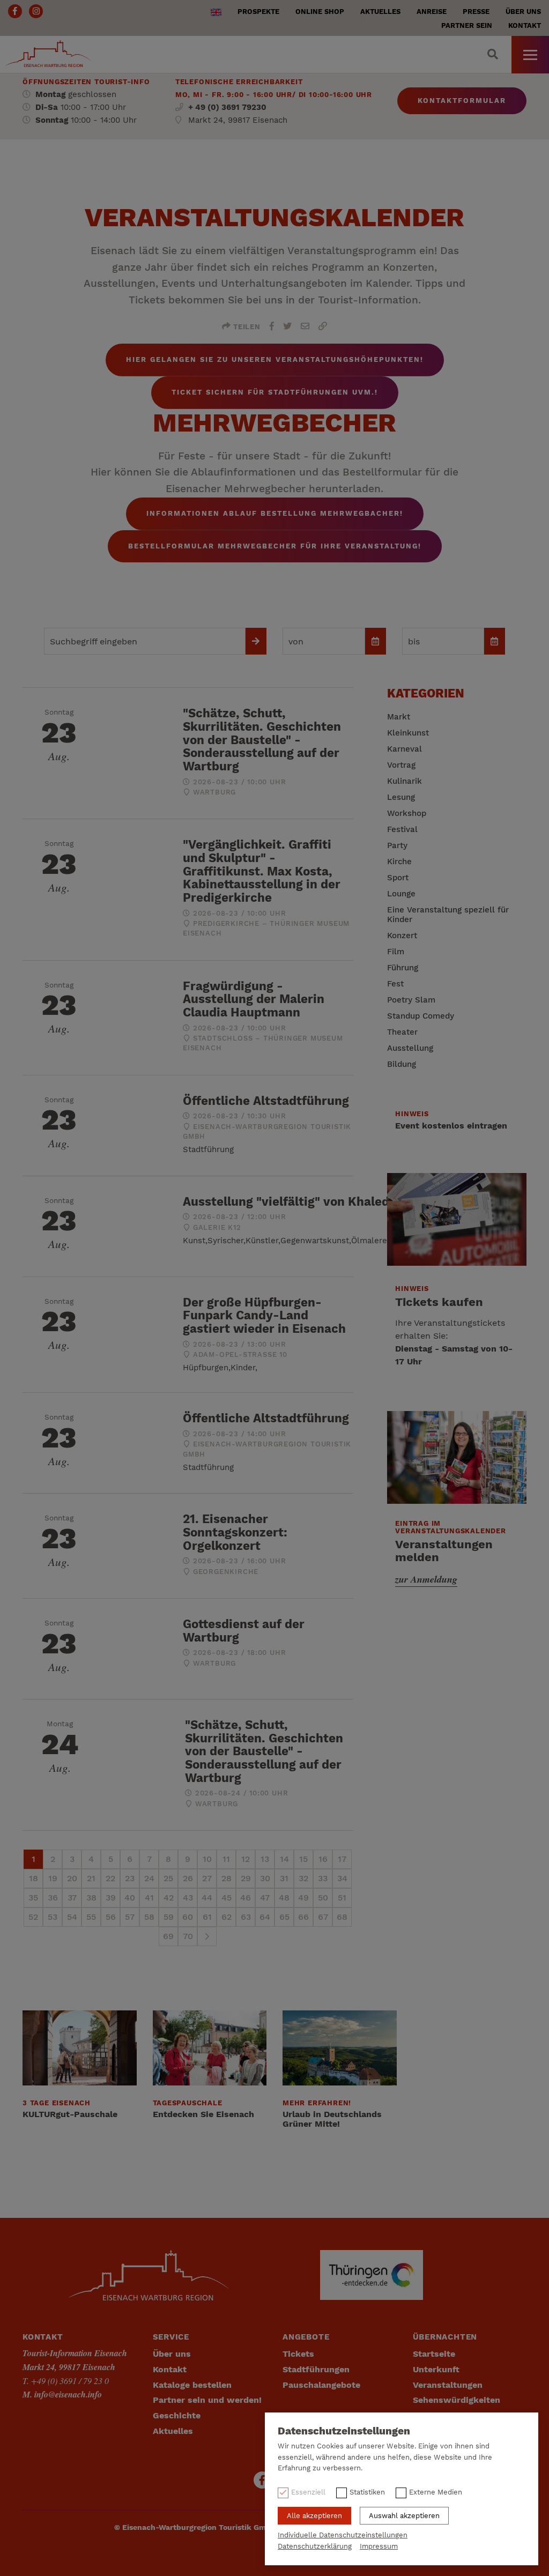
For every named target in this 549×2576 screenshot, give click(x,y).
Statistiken (367, 2492)
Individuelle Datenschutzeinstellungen (343, 2535)
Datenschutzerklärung (315, 2546)
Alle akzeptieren (314, 2516)
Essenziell (308, 2492)
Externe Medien (436, 2492)
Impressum (379, 2546)
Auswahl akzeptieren (404, 2516)
